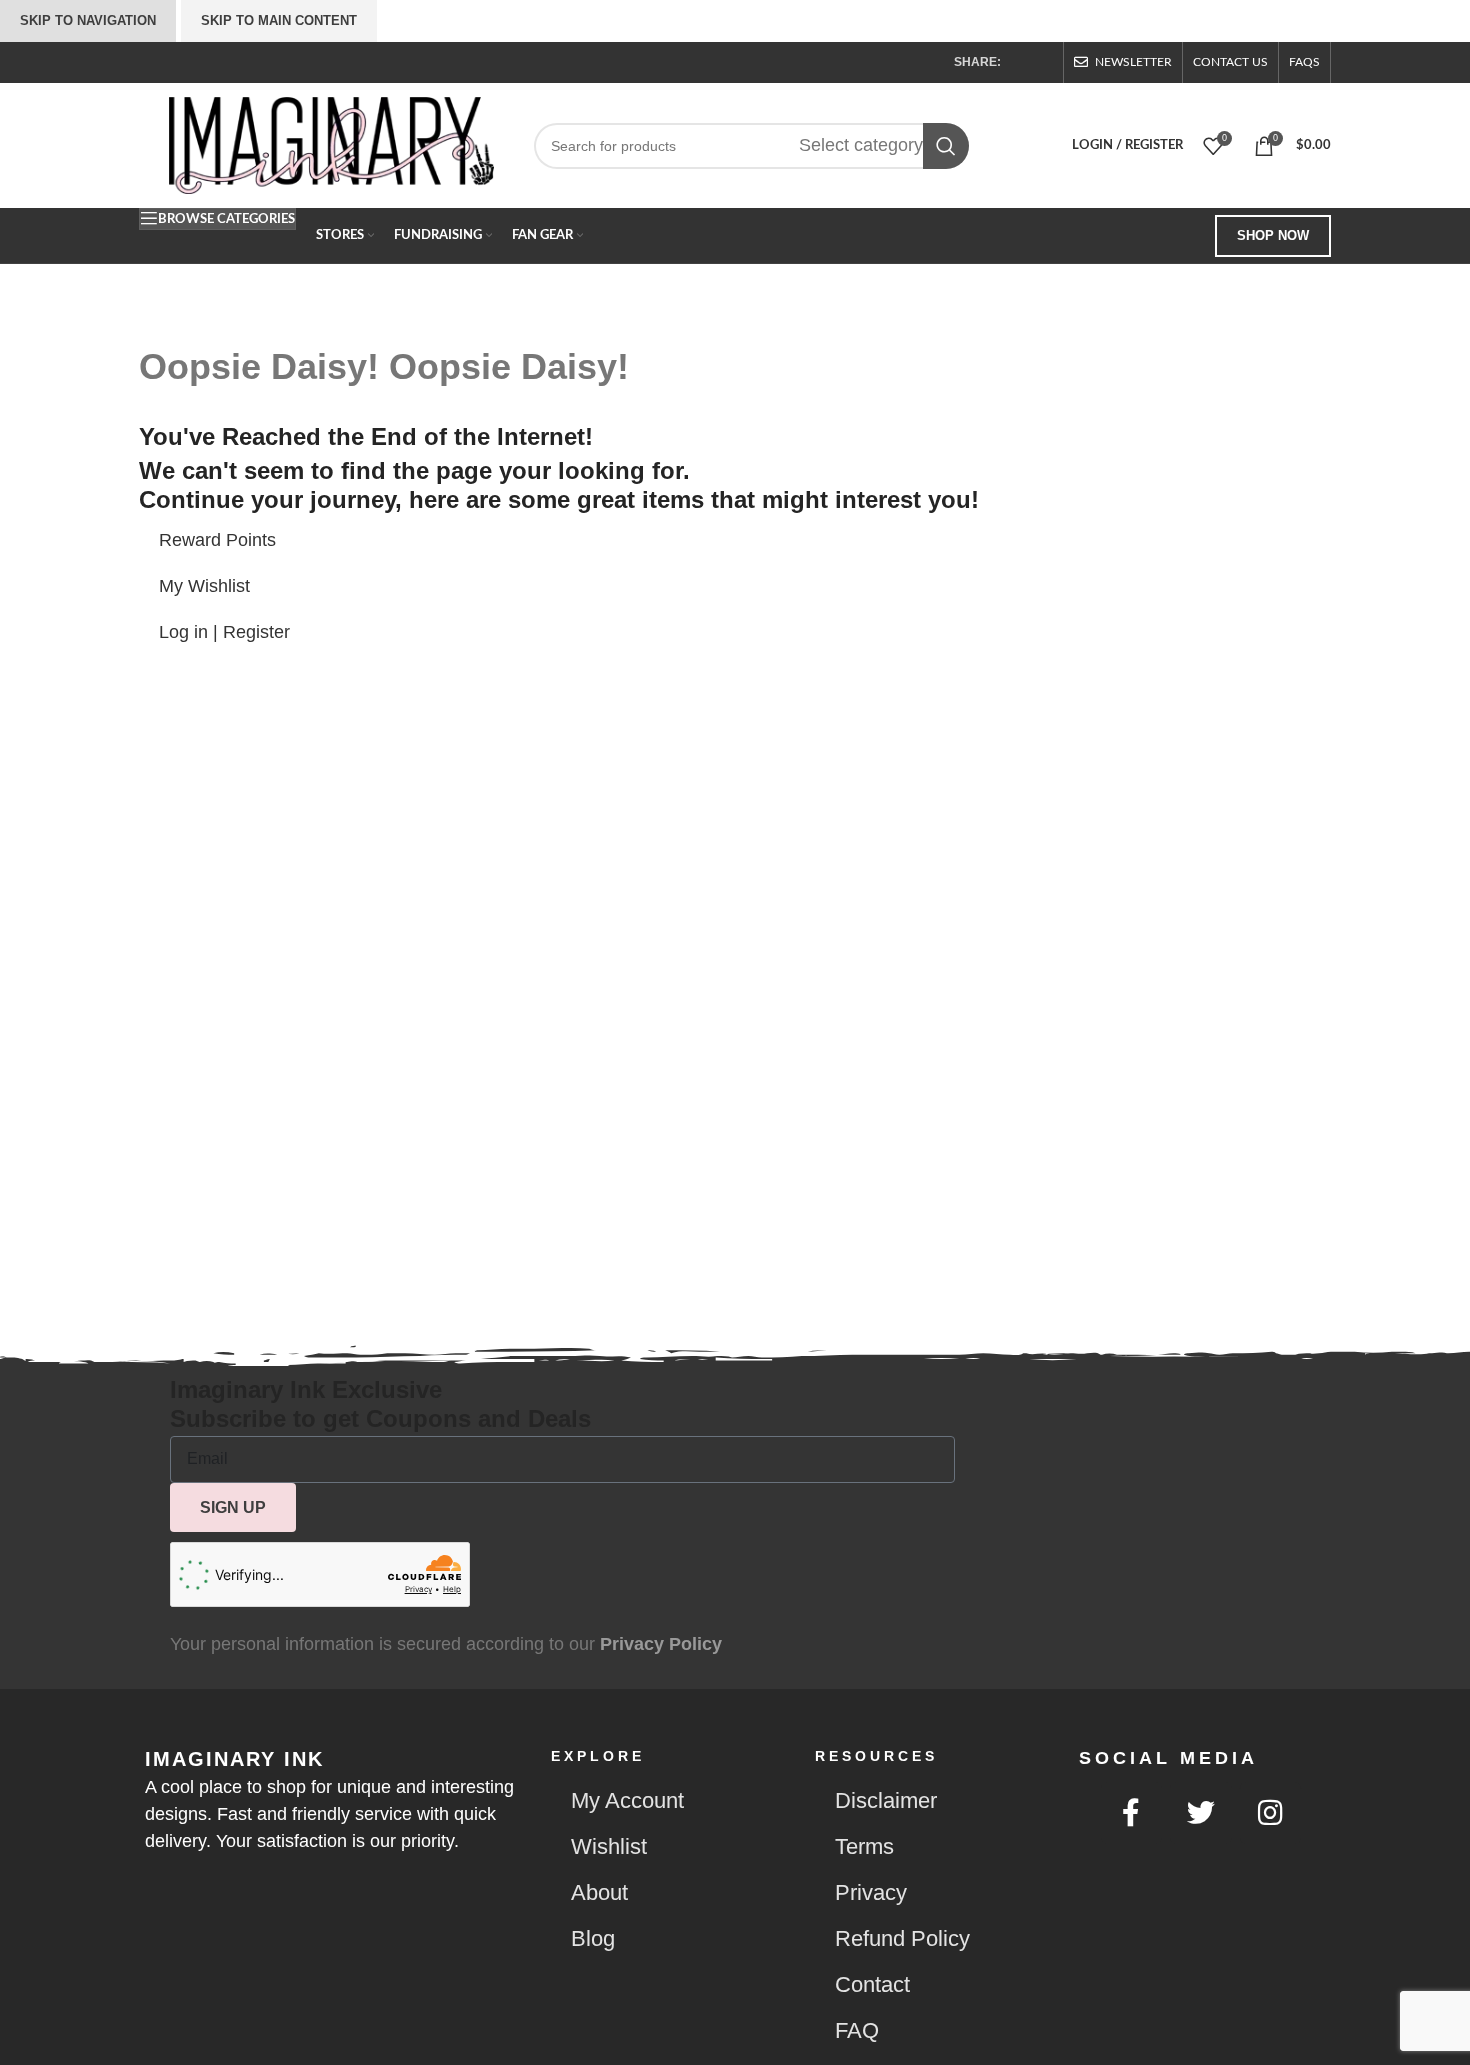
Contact (872, 1984)
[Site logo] (331, 144)
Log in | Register (224, 632)
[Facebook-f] (1132, 1813)
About (599, 1892)
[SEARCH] (946, 146)
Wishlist (609, 1846)
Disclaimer (886, 1800)
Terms (864, 1846)
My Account (627, 1800)
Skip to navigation (88, 20)
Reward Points (217, 540)
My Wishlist (204, 586)
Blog (593, 1938)
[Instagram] (1271, 1813)
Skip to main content (279, 20)
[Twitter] (1201, 1813)
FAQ (857, 2030)
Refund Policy (902, 1938)
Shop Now (1273, 235)
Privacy (871, 1892)
